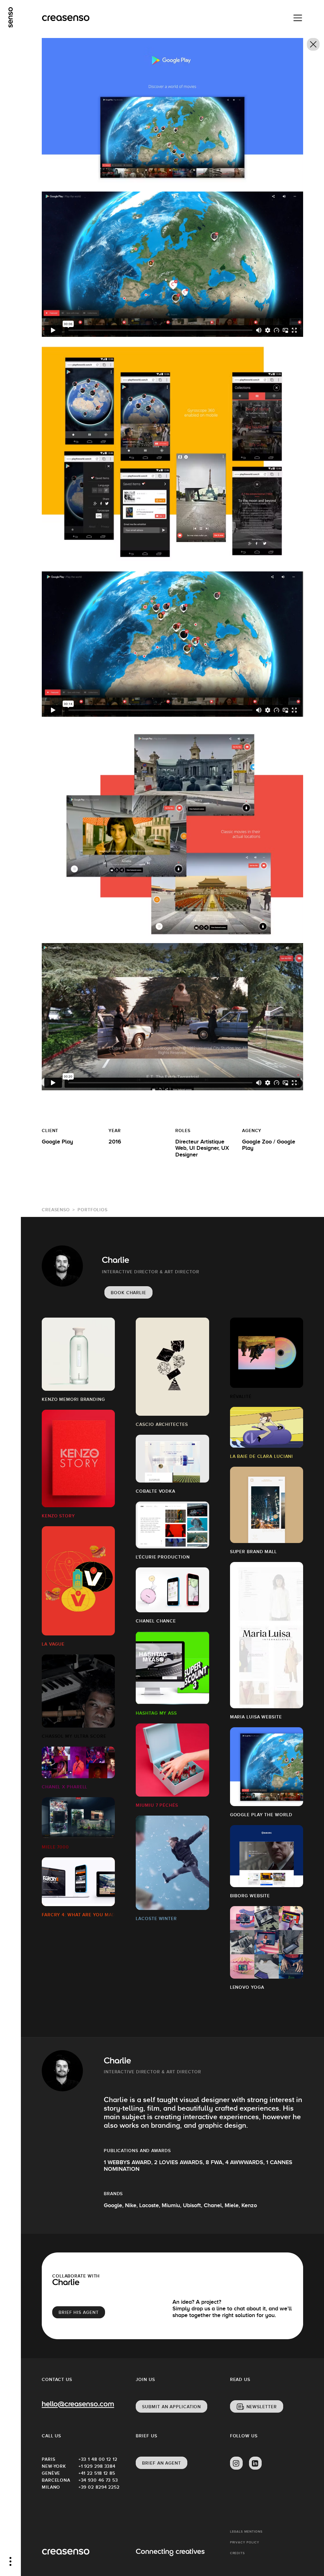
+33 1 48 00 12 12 (97, 2459)
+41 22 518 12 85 (97, 2473)
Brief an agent (162, 2463)
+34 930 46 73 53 (97, 2480)
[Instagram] (236, 2463)
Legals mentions (246, 2532)
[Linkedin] (255, 2463)
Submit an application (171, 2407)
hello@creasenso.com (78, 2405)
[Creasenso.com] (66, 18)
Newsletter (262, 2407)
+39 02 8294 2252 (97, 2487)
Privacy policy (245, 2542)
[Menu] (298, 18)
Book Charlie (128, 1293)
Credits (237, 2553)
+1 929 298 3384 (97, 2466)
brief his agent (79, 2312)
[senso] (11, 17)
